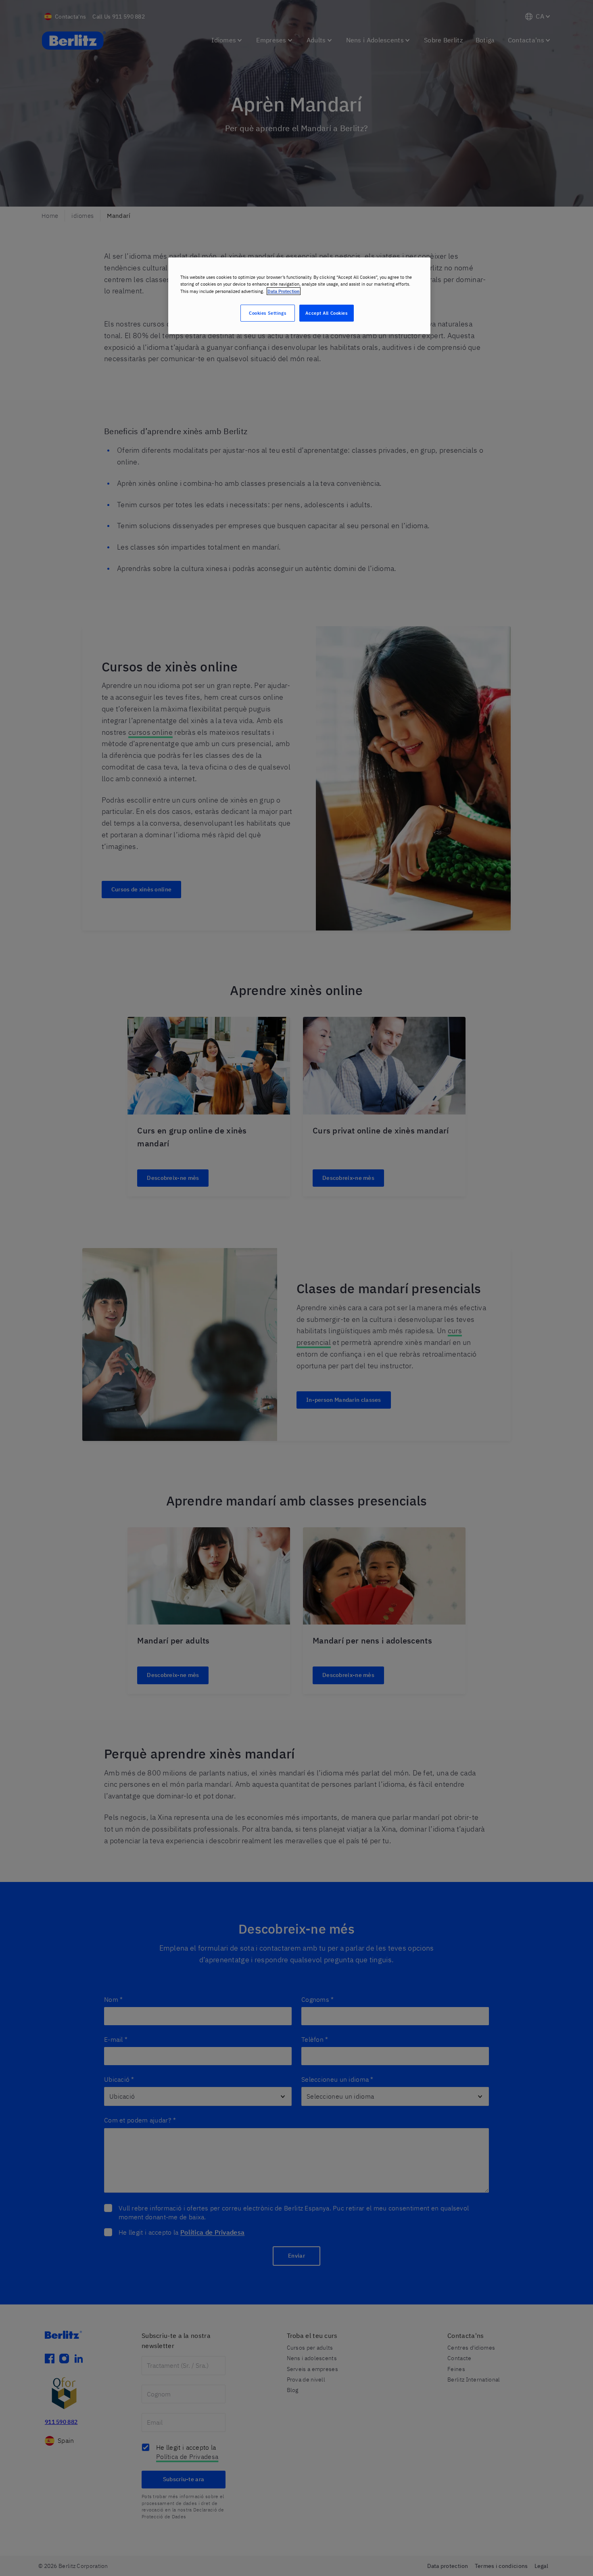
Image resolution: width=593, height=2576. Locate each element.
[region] (299, 296)
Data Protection (284, 291)
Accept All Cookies (326, 313)
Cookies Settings (267, 313)
